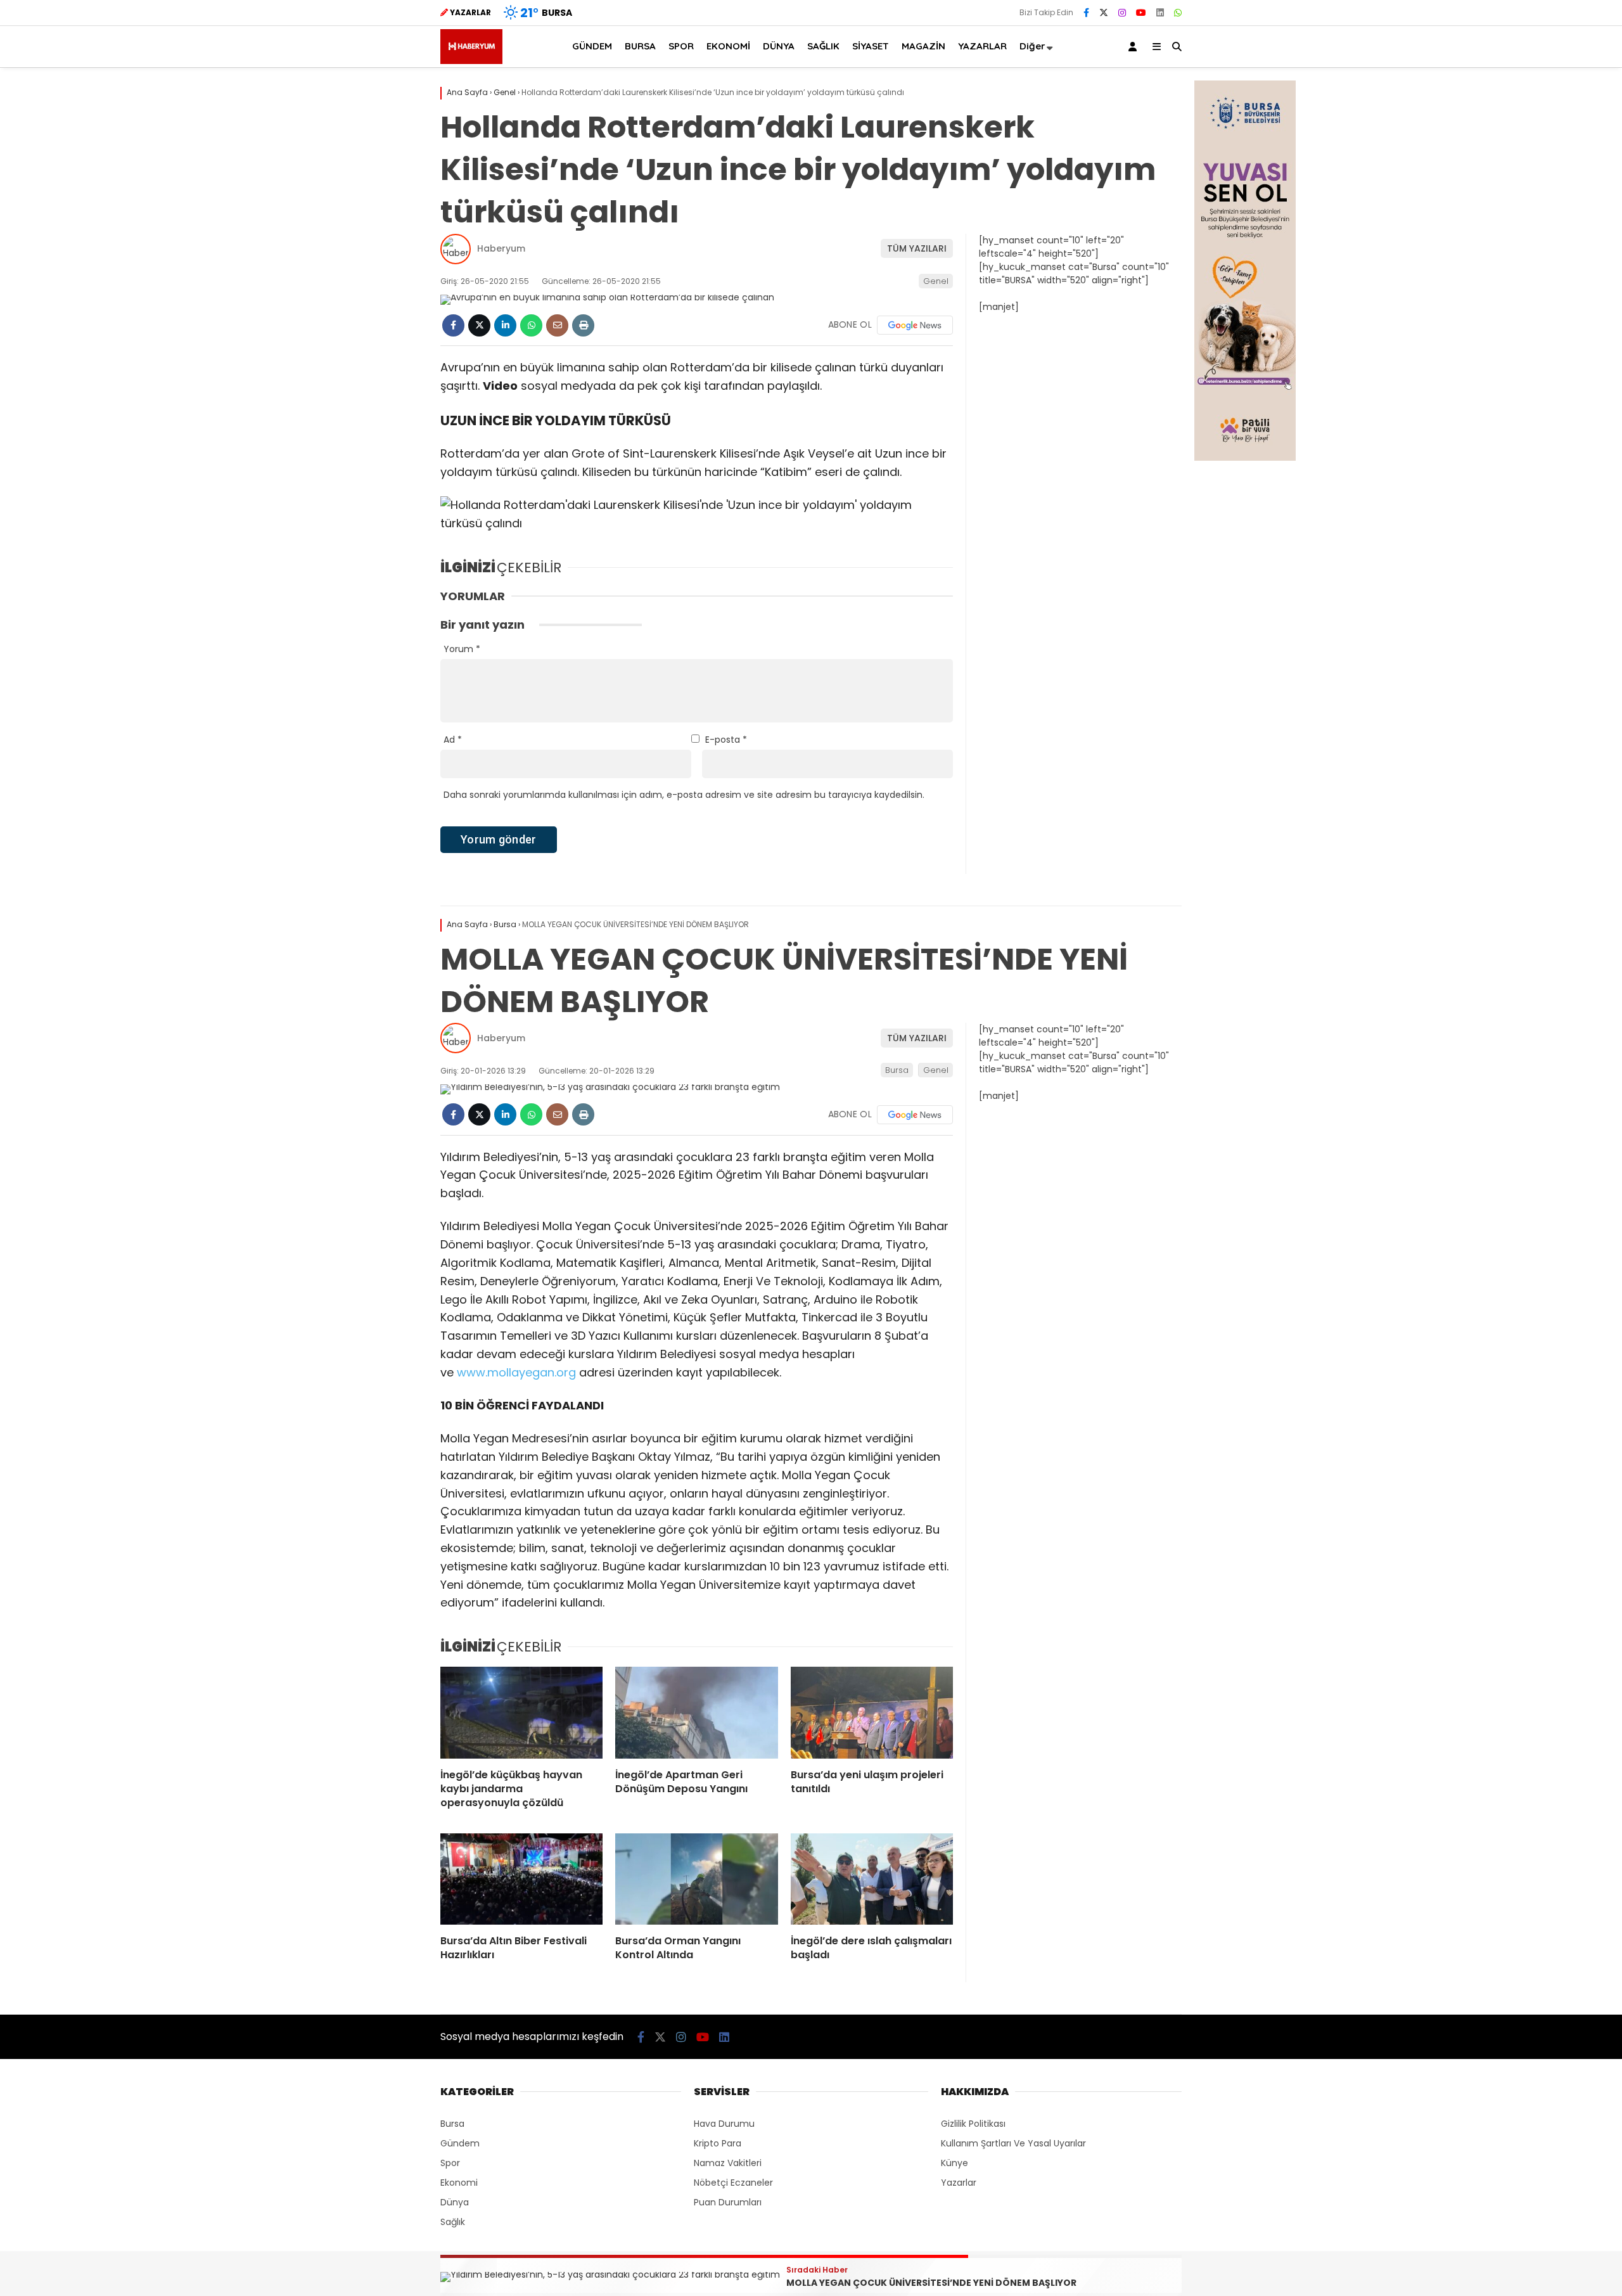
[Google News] (915, 325)
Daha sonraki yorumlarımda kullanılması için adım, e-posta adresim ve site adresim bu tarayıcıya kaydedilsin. (684, 795)
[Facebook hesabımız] (1086, 13)
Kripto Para (718, 2143)
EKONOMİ (728, 46)
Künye (955, 2163)
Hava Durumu (724, 2124)
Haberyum (501, 248)
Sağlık (453, 2222)
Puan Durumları (728, 2202)
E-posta (726, 740)
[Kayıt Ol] (1135, 47)
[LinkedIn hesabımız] (1160, 13)
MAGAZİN (923, 46)
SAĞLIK (823, 46)
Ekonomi (459, 2183)
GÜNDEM (592, 46)
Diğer (1032, 46)
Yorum (462, 649)
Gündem (460, 2143)
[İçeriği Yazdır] (583, 325)
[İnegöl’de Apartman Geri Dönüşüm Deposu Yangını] (696, 1712)
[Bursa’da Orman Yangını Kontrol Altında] (696, 1879)
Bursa (897, 1070)
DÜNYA (779, 46)
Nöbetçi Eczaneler (733, 2183)
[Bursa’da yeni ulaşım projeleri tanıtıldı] (872, 1712)
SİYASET (871, 46)
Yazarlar (959, 2183)
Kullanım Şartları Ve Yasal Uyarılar (1013, 2143)
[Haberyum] (471, 61)
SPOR (681, 46)
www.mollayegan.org (516, 1372)
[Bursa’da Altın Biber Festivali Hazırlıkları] (521, 1879)
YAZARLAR (982, 46)
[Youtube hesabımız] (1141, 13)
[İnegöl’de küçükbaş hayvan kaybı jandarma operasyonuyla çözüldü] (521, 1712)
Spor (450, 2163)
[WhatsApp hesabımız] (1178, 13)
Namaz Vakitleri (728, 2163)
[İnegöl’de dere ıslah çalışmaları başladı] (872, 1879)
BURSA (640, 46)
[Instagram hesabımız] (1122, 13)
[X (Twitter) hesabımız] (1104, 13)
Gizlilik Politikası (973, 2124)
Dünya (455, 2202)
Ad (453, 740)
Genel (936, 281)
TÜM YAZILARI (917, 248)
